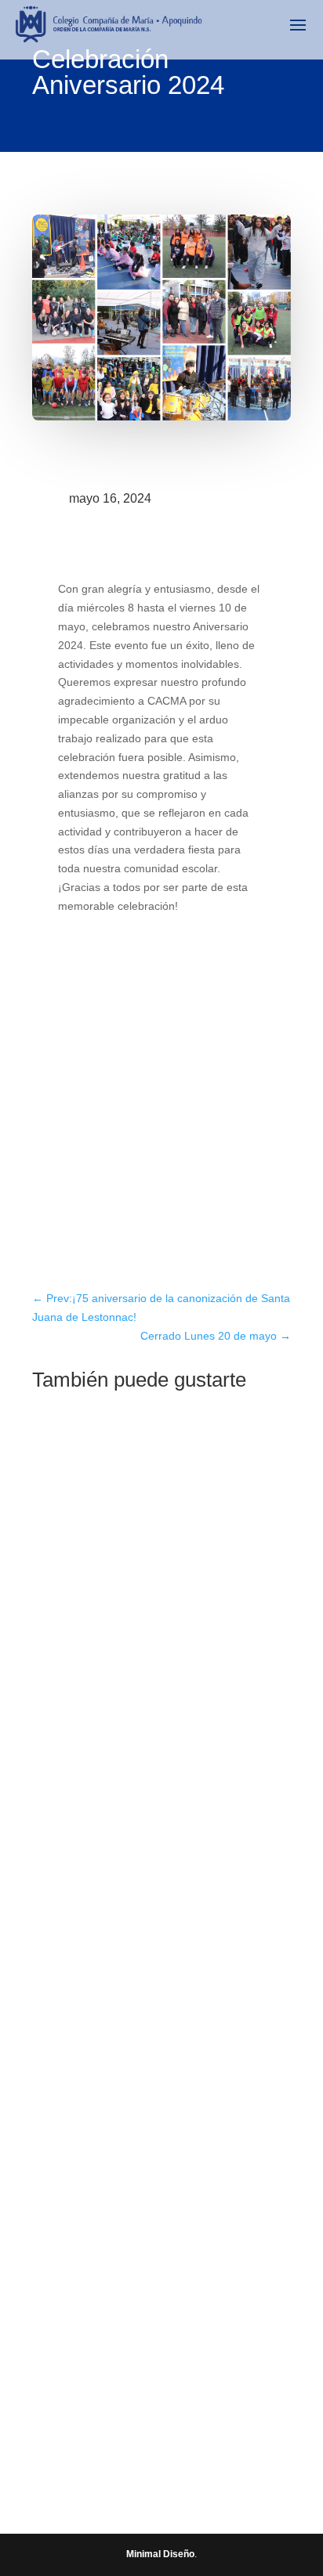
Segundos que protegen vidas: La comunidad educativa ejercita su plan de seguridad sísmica (160, 2324)
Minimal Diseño (160, 2554)
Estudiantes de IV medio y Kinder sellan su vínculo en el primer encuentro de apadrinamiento (159, 1624)
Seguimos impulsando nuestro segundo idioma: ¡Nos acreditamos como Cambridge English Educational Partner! (160, 1974)
